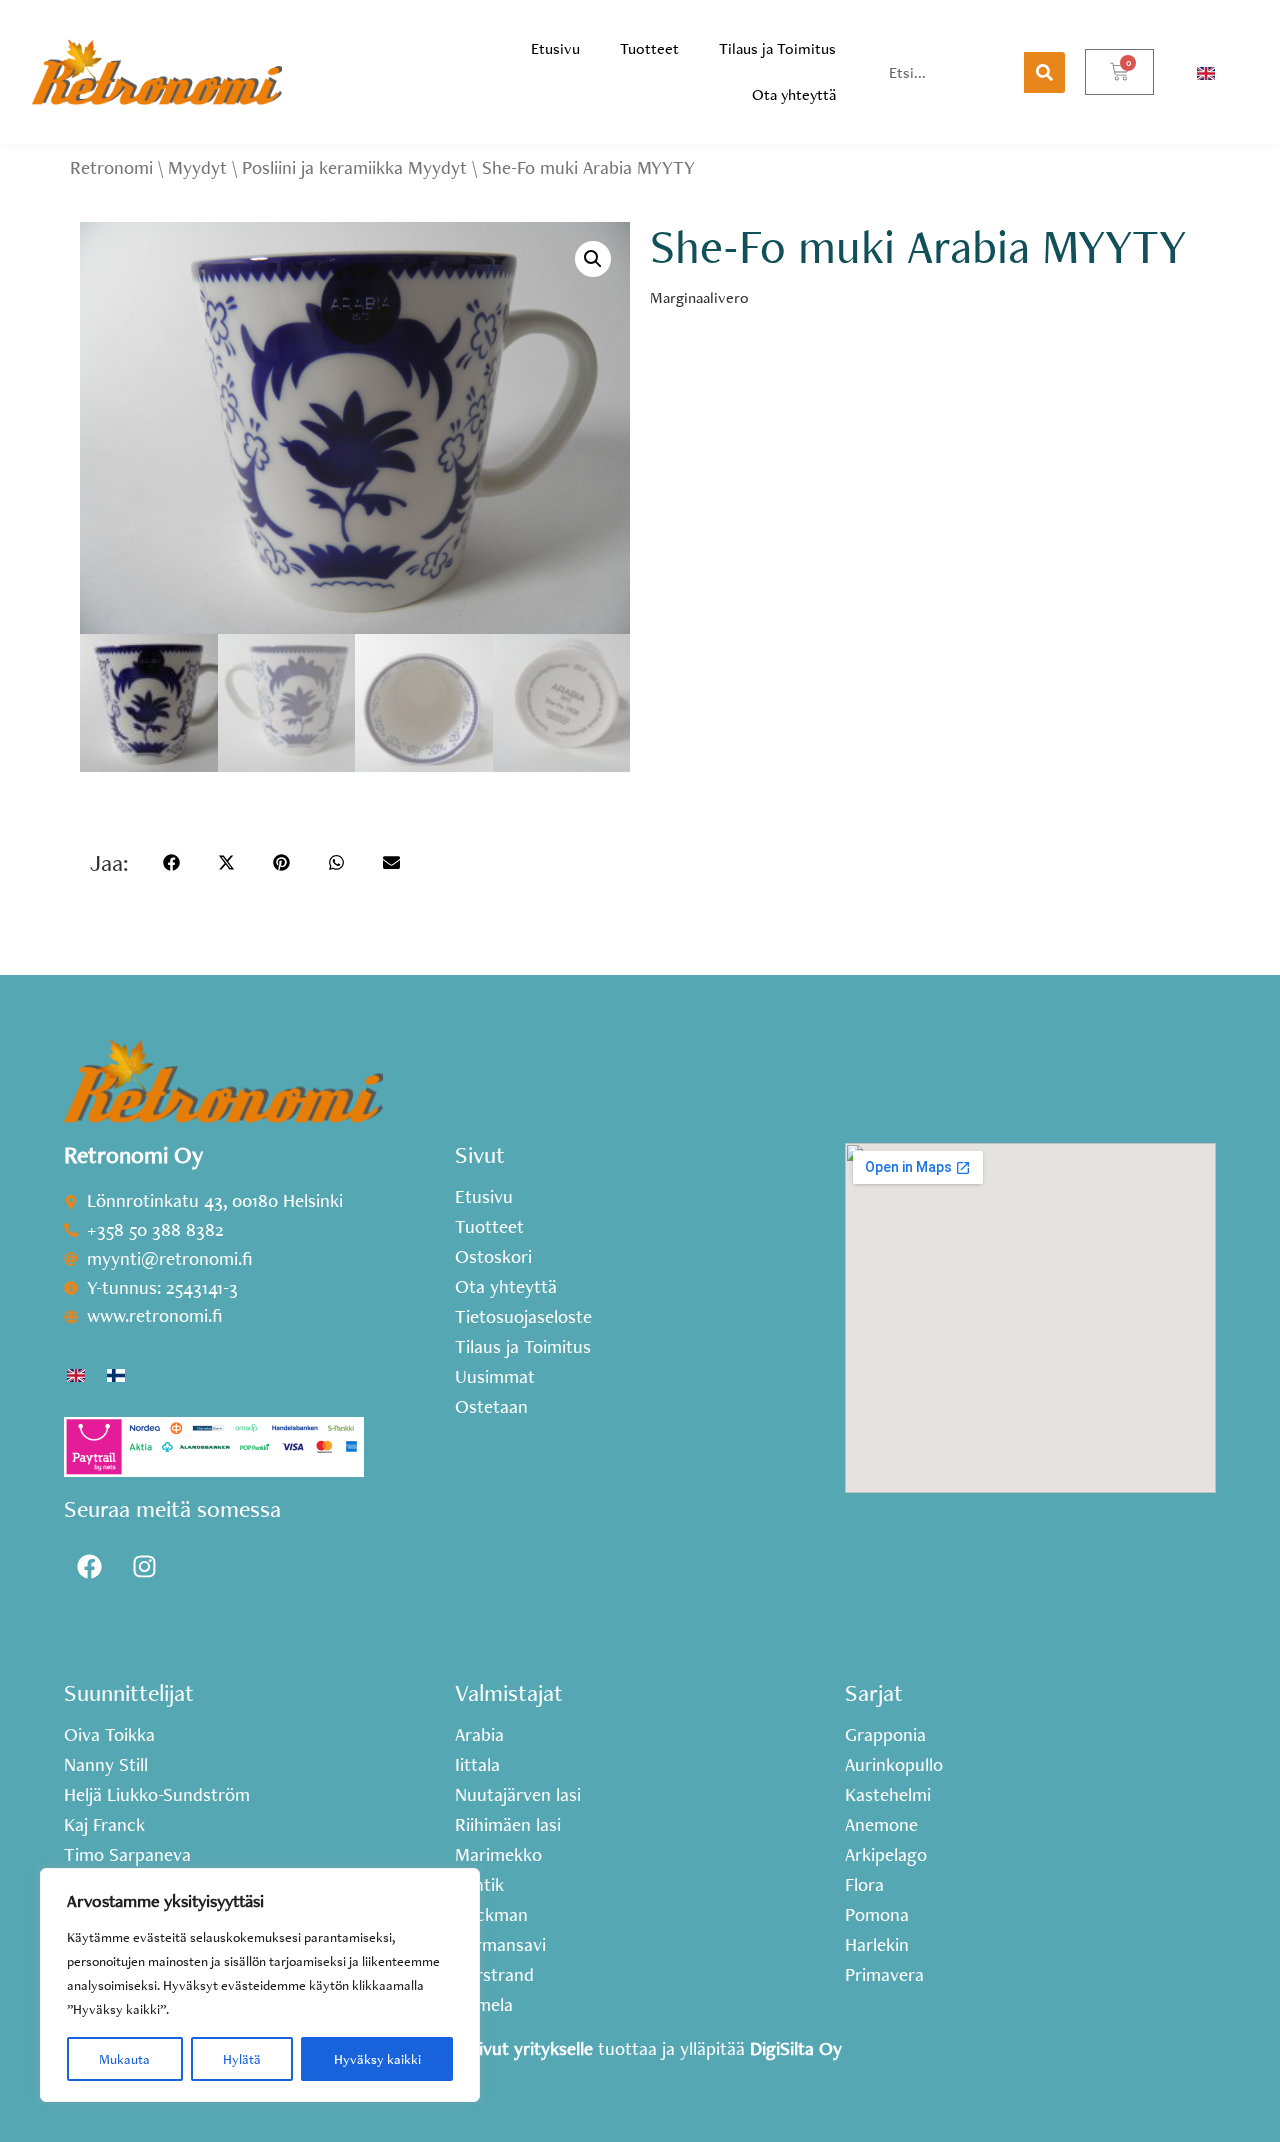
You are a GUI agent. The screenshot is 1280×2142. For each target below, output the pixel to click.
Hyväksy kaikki (377, 2059)
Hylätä (242, 2059)
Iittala (477, 1765)
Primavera (884, 1975)
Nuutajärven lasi (518, 1795)
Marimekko (498, 1855)
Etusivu (555, 48)
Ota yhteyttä (794, 94)
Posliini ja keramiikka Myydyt (354, 167)
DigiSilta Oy (796, 2048)
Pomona (877, 1915)
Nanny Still (106, 1765)
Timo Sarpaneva (127, 1855)
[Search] (1044, 72)
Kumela (484, 2005)
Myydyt (197, 167)
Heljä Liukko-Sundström (157, 1795)
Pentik (479, 1885)
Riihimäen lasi (508, 1825)
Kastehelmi (888, 1795)
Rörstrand (494, 1975)
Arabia (479, 1735)
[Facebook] (89, 1566)
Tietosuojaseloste (523, 1317)
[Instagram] (144, 1566)
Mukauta (124, 2059)
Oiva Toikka (109, 1735)
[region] (260, 1985)
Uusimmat (495, 1377)
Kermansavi (500, 1945)
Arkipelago (886, 1855)
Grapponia (885, 1735)
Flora (864, 1885)
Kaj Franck (104, 1825)
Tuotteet (649, 48)
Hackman (491, 1915)
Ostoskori (493, 1257)
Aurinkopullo (894, 1765)
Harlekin (877, 1945)
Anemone (881, 1825)
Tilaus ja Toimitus (777, 48)
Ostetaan (491, 1407)
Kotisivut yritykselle (516, 2048)
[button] (593, 259)
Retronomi (111, 167)
